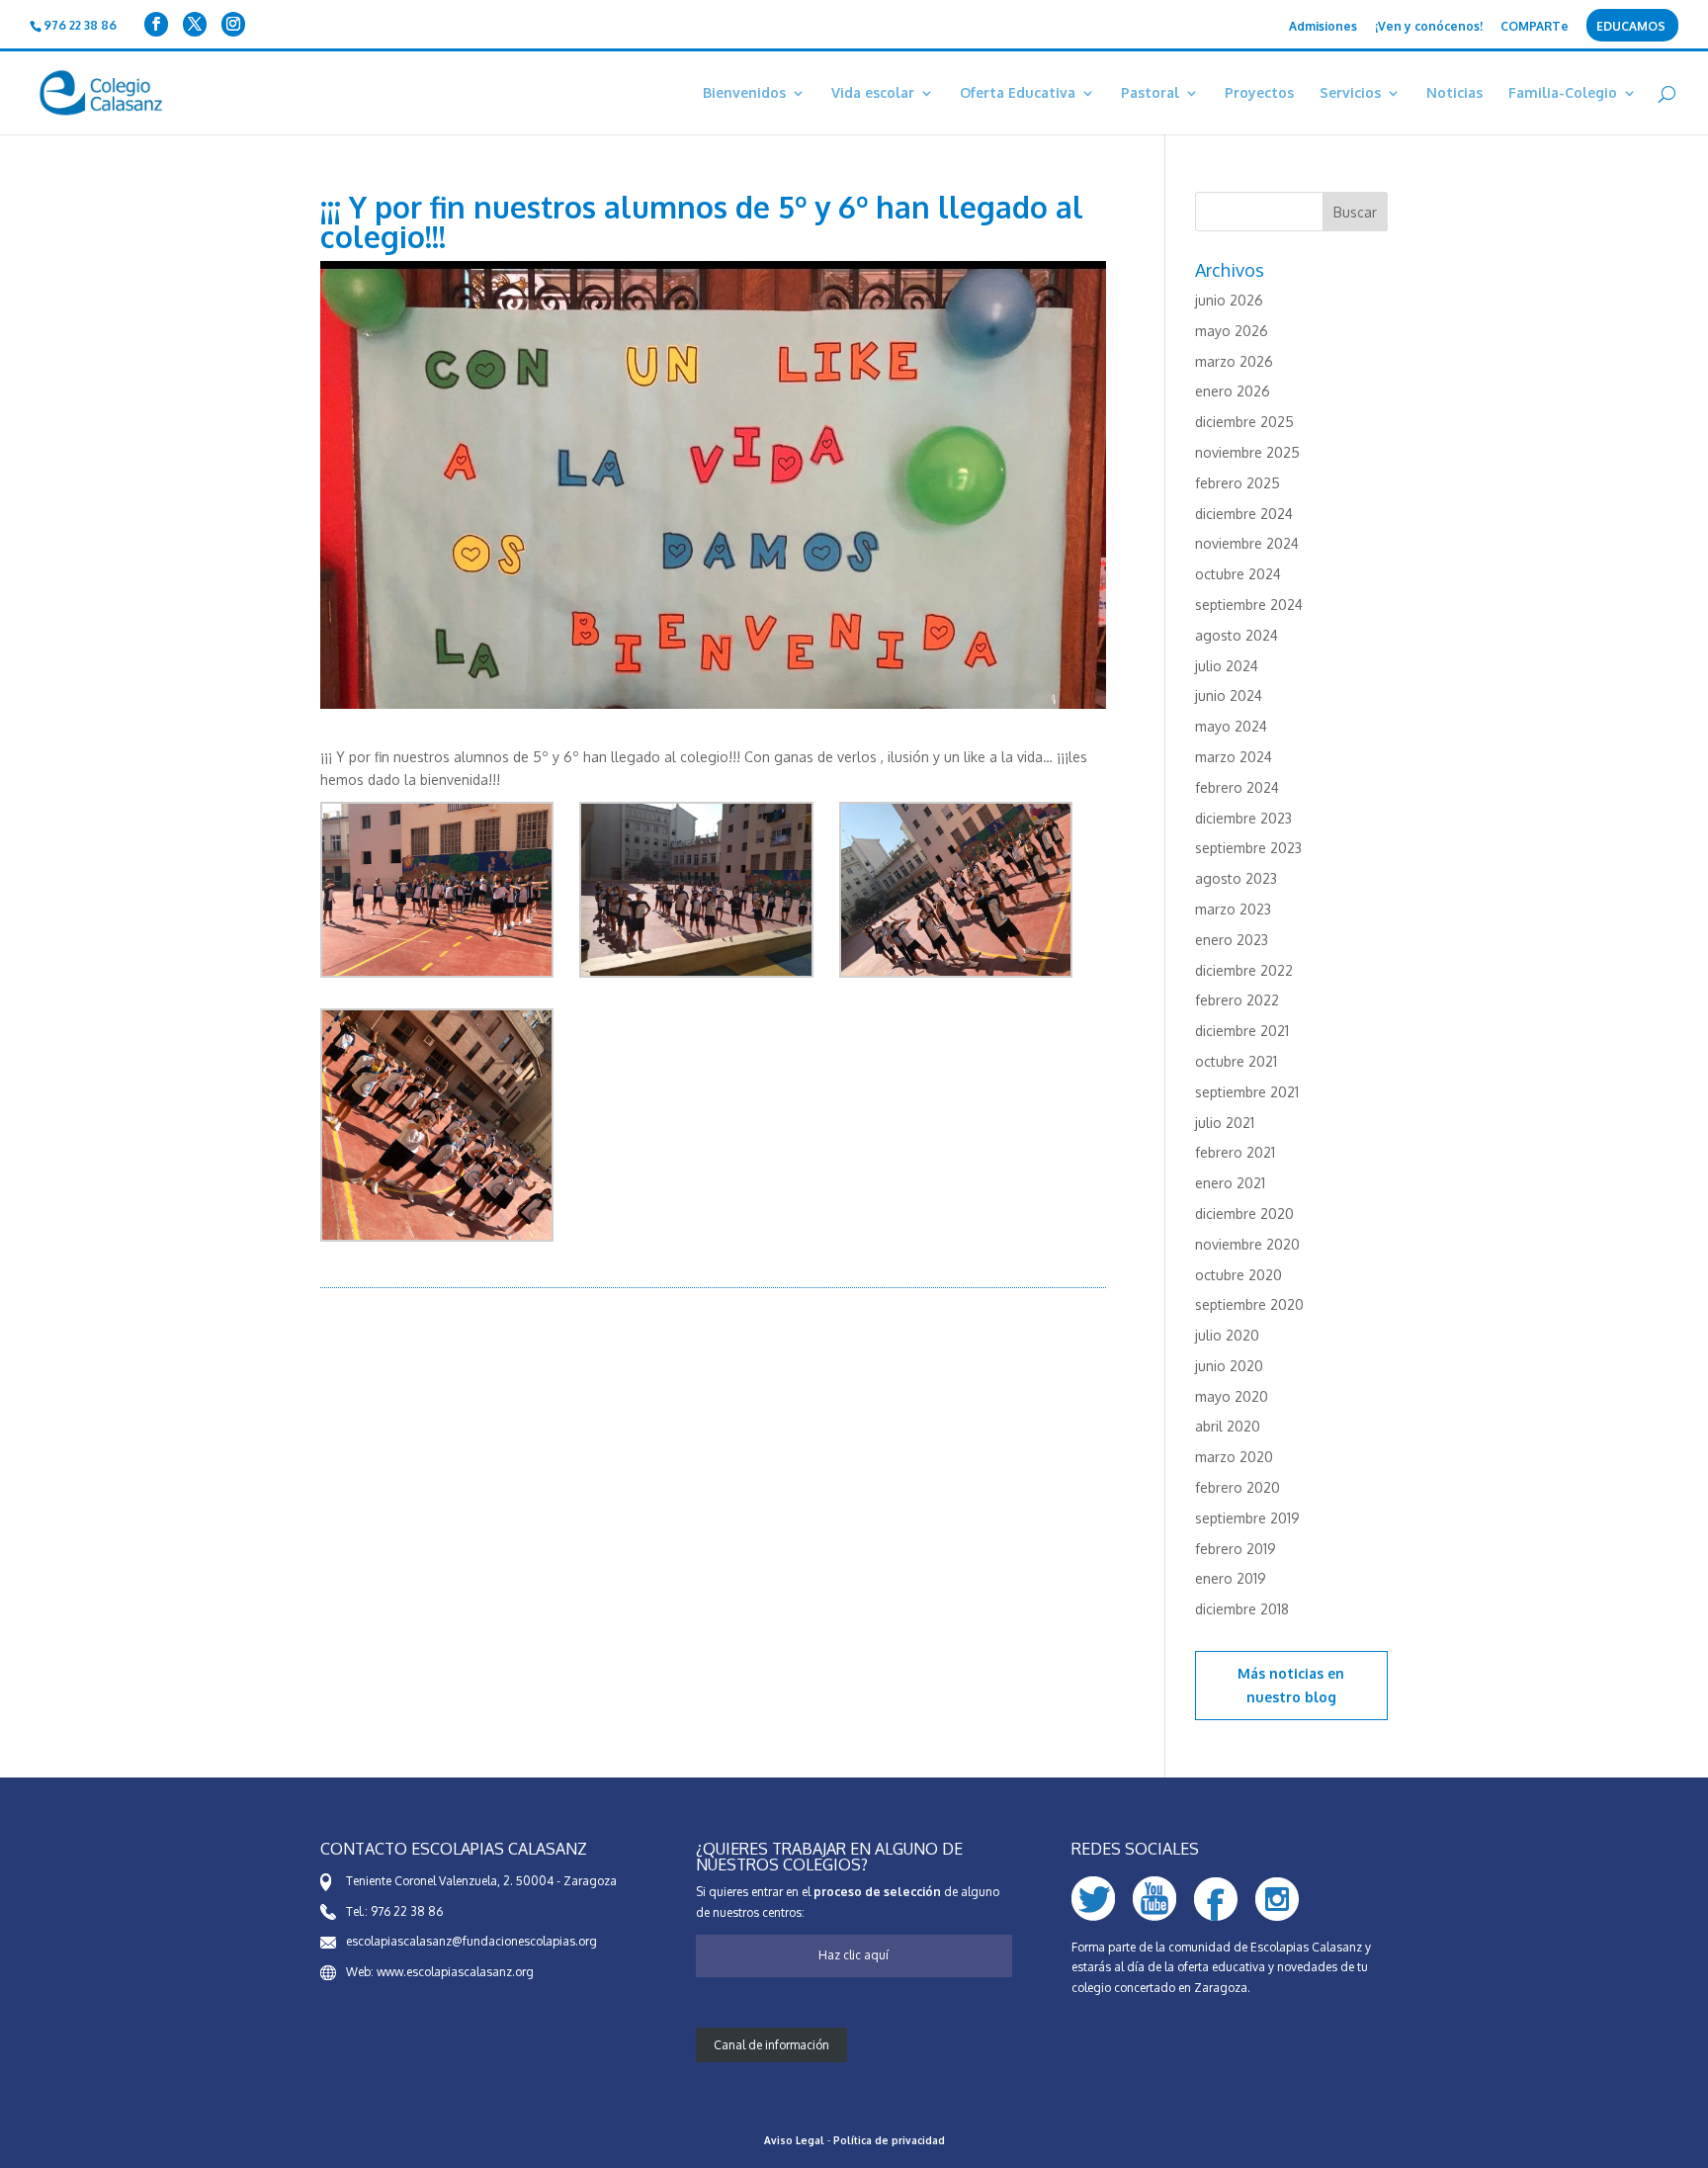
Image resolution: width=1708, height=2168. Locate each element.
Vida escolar (873, 93)
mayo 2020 (1232, 1396)
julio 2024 (1227, 666)
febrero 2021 (1235, 1152)
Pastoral (1150, 93)
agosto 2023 (1236, 878)
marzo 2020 (1234, 1457)
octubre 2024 (1238, 574)
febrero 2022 (1237, 1000)
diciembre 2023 (1243, 818)
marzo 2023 (1233, 909)
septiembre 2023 (1248, 848)
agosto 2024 (1237, 635)
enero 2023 (1232, 940)
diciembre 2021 (1242, 1031)
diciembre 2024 (1244, 514)
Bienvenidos (744, 93)
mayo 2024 (1231, 726)
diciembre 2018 (1242, 1609)
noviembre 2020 (1247, 1244)
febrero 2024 (1237, 787)
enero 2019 (1231, 1578)
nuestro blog (1291, 1697)
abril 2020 (1228, 1426)
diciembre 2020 (1244, 1214)
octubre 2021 (1236, 1061)
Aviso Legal (794, 2140)
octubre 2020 (1238, 1275)
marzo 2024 (1234, 757)
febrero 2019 (1236, 1549)
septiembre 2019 (1247, 1518)
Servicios (1350, 93)
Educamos (1631, 27)
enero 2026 (1233, 391)
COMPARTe (1535, 27)
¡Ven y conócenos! (1429, 27)
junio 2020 (1229, 1366)
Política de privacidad (889, 2140)
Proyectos (1259, 93)
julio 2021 (1225, 1123)
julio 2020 (1227, 1335)
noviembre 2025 (1247, 452)
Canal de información (771, 2045)
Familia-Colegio (1563, 93)
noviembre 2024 (1247, 543)
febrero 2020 (1238, 1487)
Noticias (1454, 93)
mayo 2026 (1232, 331)
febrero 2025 (1238, 483)
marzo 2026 (1234, 361)
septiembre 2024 (1249, 605)
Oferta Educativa (1018, 93)
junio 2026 (1229, 300)
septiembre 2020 (1249, 1304)
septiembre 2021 (1247, 1092)
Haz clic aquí (854, 1955)
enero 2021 (1230, 1183)
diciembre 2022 (1244, 970)
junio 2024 (1229, 695)
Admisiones (1323, 27)
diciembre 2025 (1244, 422)
